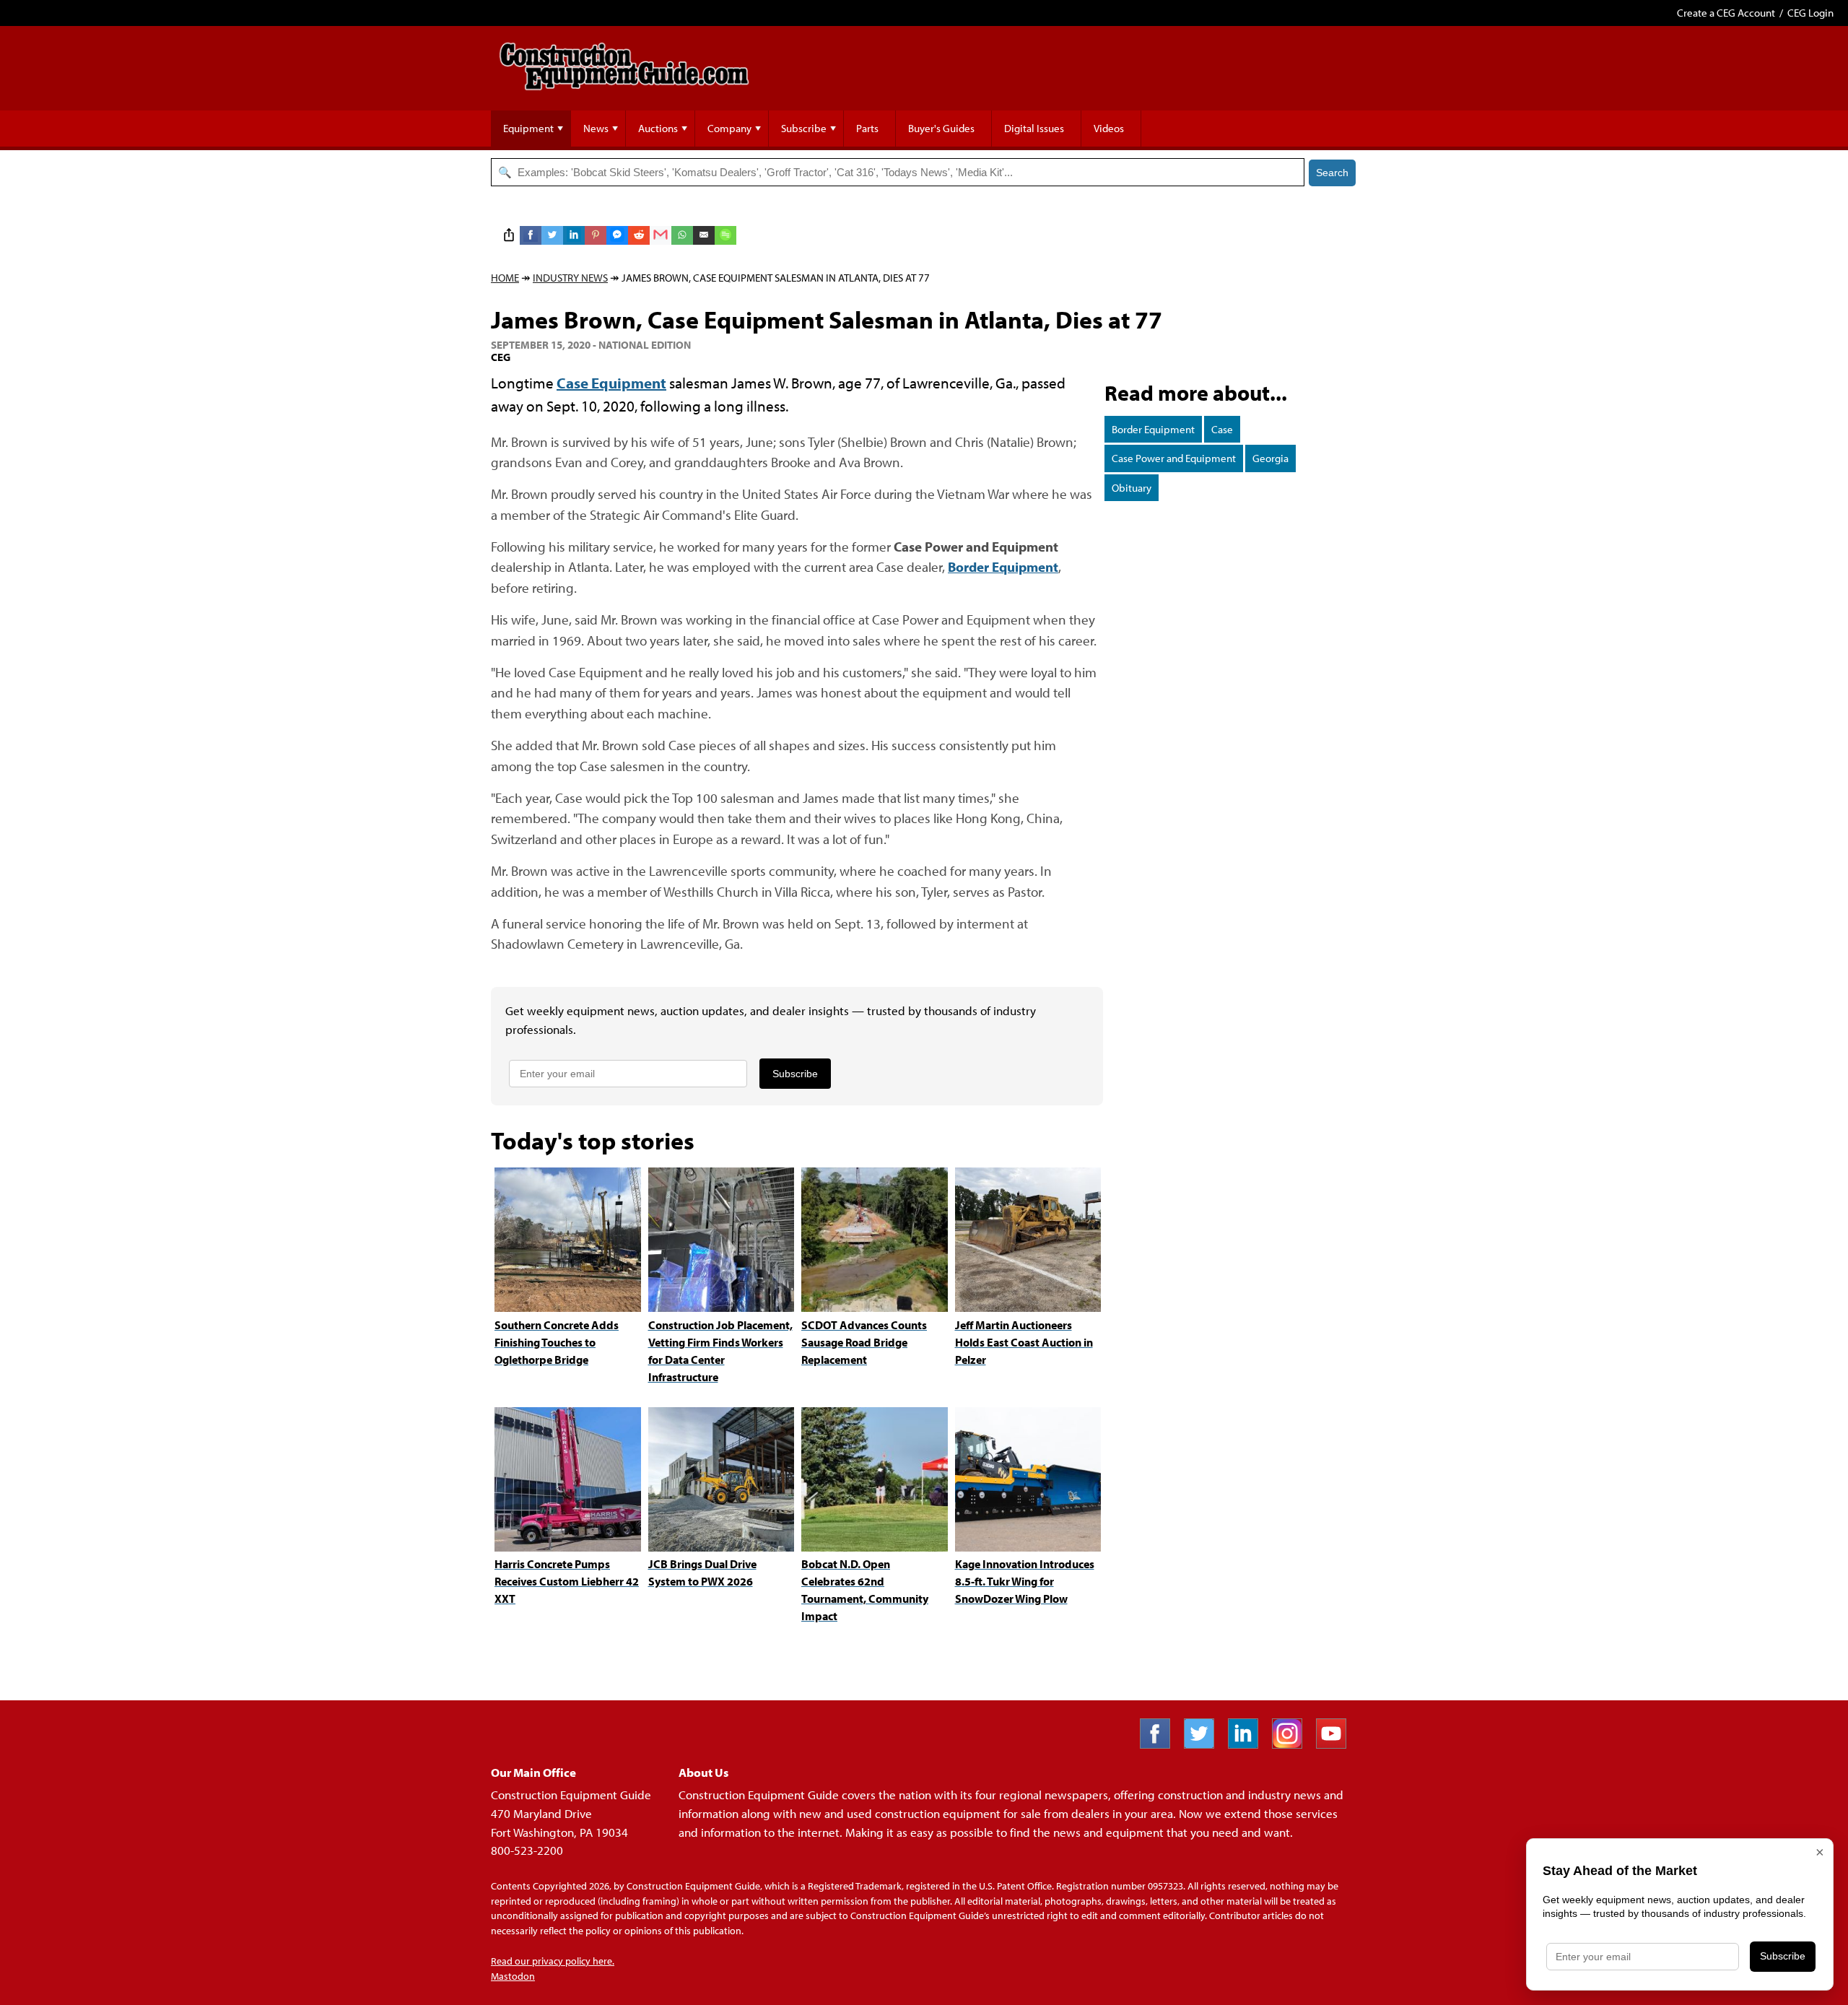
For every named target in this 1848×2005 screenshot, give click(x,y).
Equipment (528, 128)
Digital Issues (1034, 128)
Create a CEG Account (1726, 13)
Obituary (1132, 488)
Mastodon (513, 1976)
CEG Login (1810, 13)
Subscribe (804, 128)
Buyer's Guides (941, 128)
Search (1332, 173)
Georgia (1270, 458)
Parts (867, 128)
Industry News (570, 278)
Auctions (658, 128)
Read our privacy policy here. (553, 1961)
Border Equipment (1153, 429)
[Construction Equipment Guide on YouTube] (1337, 1744)
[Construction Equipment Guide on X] (1204, 1744)
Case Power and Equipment (1174, 458)
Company (729, 128)
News (596, 128)
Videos (1109, 128)
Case (1222, 429)
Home (505, 278)
